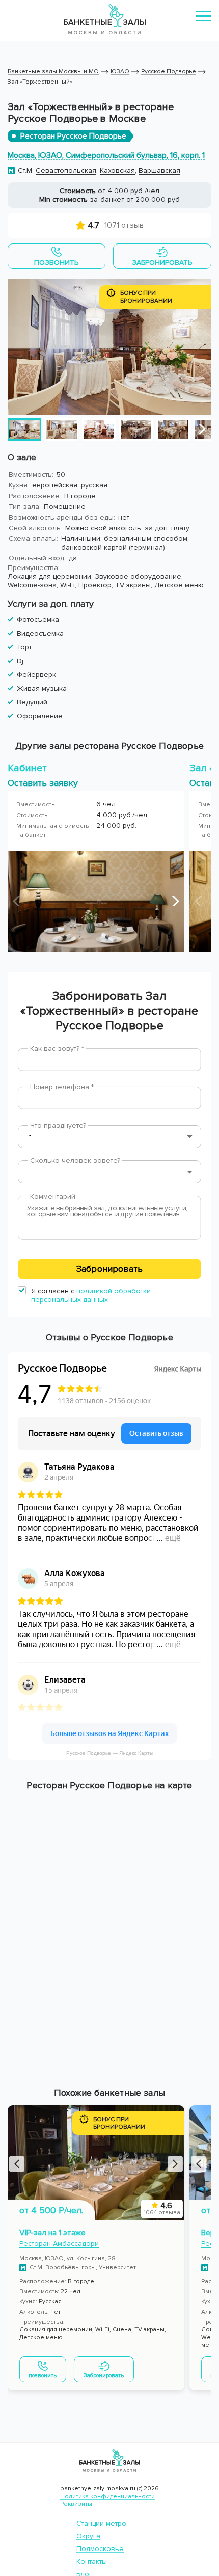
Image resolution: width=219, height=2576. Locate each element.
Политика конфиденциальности (107, 2496)
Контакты (92, 2561)
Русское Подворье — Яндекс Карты (110, 1753)
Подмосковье (100, 2549)
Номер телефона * (62, 1087)
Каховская (117, 170)
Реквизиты (76, 2504)
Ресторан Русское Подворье (73, 136)
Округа (88, 2536)
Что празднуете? (58, 1126)
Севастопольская (66, 170)
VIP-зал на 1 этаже (52, 2233)
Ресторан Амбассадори (59, 2244)
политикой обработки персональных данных (91, 1295)
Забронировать (109, 1269)
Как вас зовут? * (57, 1049)
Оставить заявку (43, 783)
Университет (117, 2268)
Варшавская (159, 170)
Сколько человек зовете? (75, 1161)
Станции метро (101, 2523)
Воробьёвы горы (71, 2268)
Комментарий (53, 1196)
